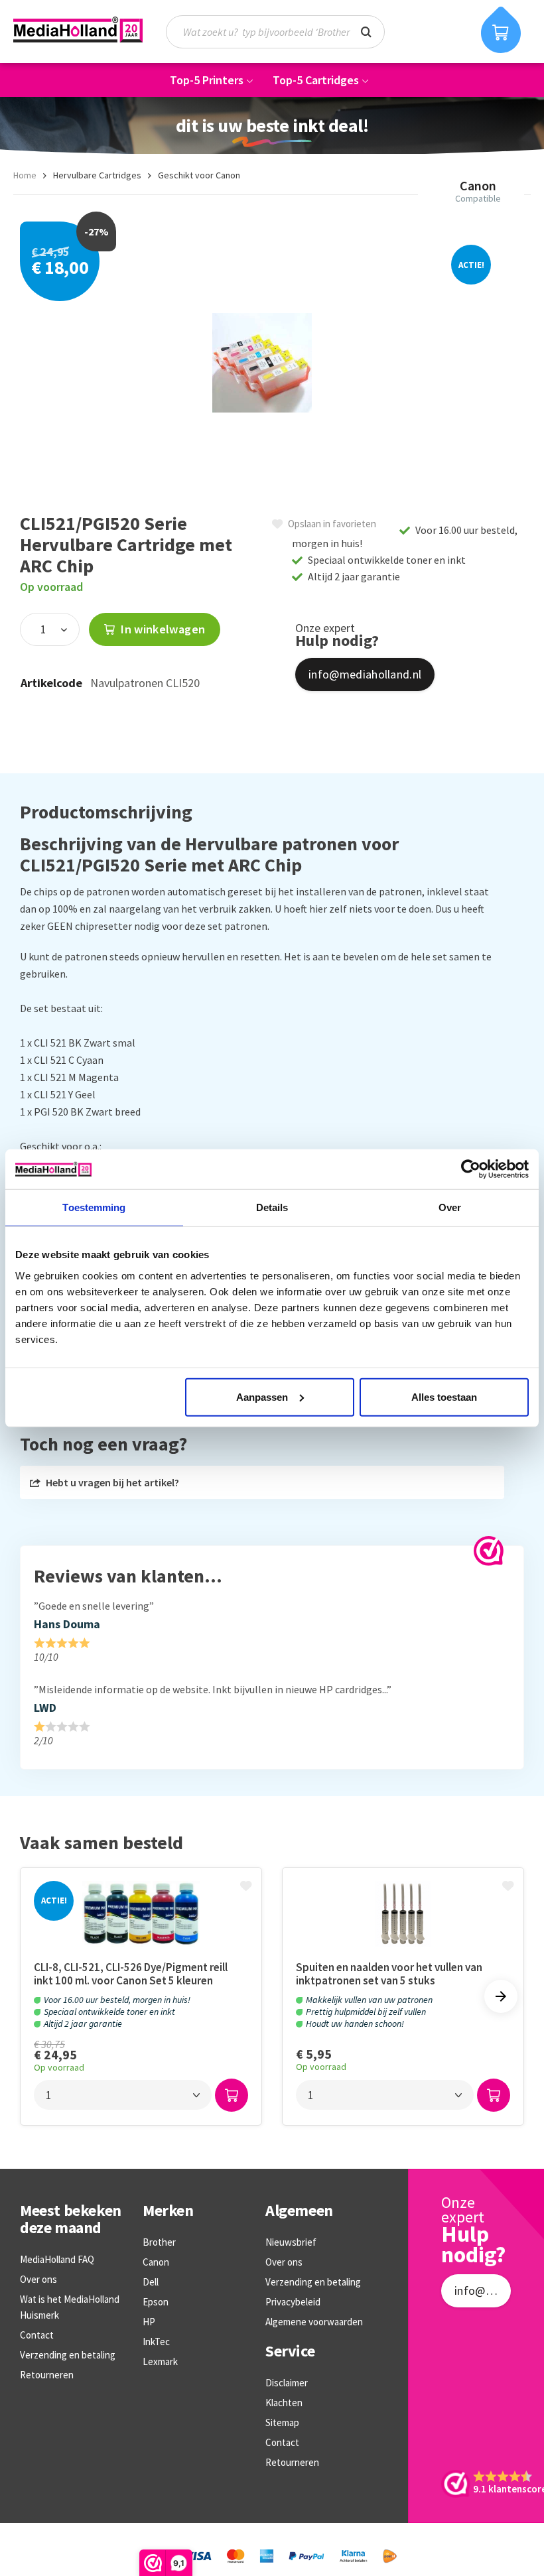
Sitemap (282, 2422)
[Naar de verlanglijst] (247, 1887)
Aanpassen (262, 1396)
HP (149, 2322)
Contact (37, 2335)
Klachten (284, 2403)
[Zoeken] (366, 31)
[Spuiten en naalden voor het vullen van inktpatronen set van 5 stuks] (403, 1914)
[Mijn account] (451, 32)
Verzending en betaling (68, 2355)
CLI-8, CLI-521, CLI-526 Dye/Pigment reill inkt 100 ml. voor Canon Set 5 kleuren (131, 1974)
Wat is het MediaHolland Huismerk (70, 2307)
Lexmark (160, 2361)
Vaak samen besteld (102, 1843)
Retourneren (47, 2375)
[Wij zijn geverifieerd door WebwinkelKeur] (489, 1551)
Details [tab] (272, 1207)
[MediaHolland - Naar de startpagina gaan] (78, 29)
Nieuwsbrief (291, 2242)
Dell (151, 2282)
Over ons (38, 2279)
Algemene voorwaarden (314, 2322)
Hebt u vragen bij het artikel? (111, 1482)
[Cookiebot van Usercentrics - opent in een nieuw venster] (471, 1169)
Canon (156, 2262)
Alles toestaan (444, 1396)
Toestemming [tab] (94, 1207)
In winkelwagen (162, 629)
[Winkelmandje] (501, 30)
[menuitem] (282, 32)
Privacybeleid (293, 2302)
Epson (156, 2302)
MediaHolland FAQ (57, 2259)
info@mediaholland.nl (365, 674)
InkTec (156, 2342)
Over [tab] (450, 1207)
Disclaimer (287, 2383)
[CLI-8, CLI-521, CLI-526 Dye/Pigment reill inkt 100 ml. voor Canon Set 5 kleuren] (141, 1914)
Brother (159, 2242)
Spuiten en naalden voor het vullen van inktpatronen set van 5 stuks (389, 1974)
